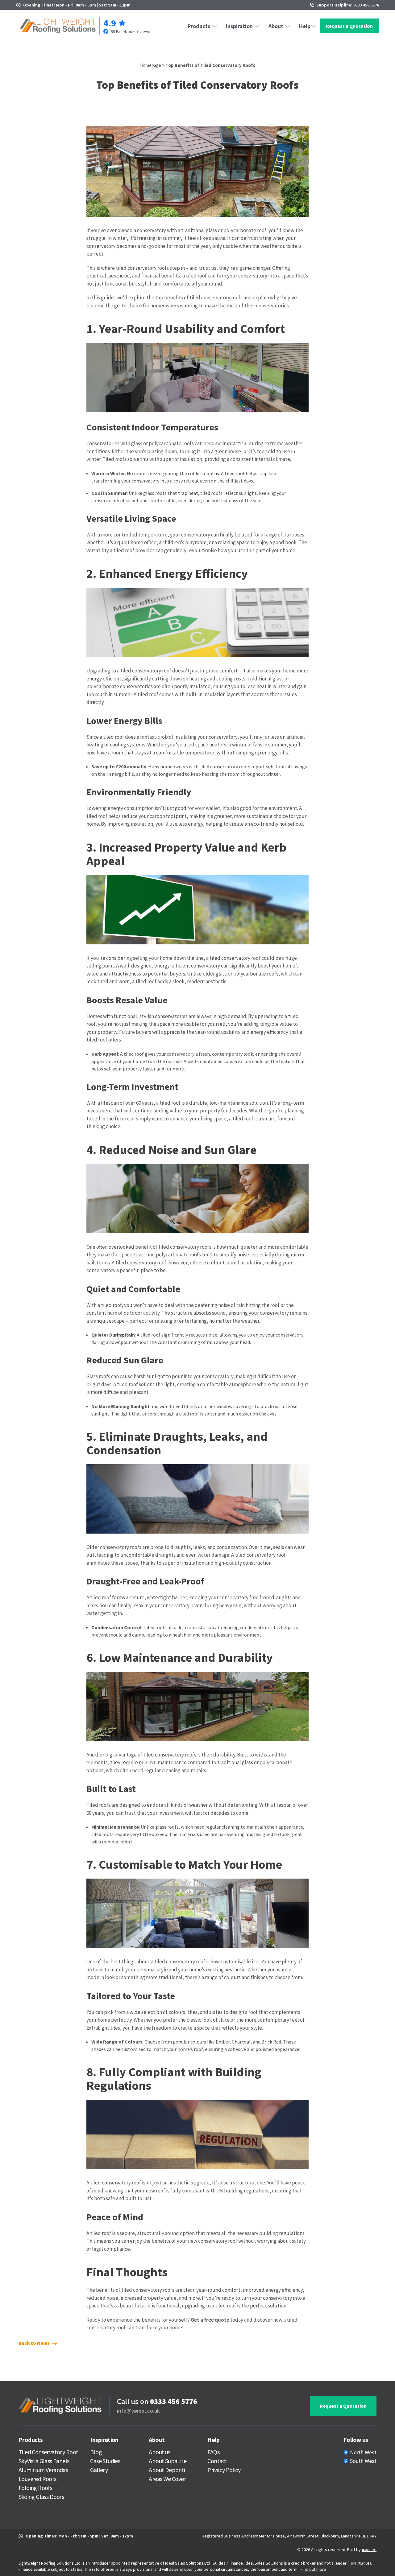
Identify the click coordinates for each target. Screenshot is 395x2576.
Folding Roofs (35, 2488)
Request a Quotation (349, 26)
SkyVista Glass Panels (44, 2461)
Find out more (313, 2569)
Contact (217, 2461)
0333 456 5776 (174, 2401)
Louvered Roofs (37, 2479)
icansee (369, 2549)
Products (199, 26)
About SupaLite (168, 2461)
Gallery (99, 2470)
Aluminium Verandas (43, 2470)
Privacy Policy (224, 2470)
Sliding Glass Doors (41, 2497)
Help (305, 26)
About (276, 26)
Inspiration (239, 26)
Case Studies (105, 2461)
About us (159, 2452)
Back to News (34, 2343)
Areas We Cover (167, 2479)
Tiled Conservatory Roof (48, 2452)
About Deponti (167, 2470)
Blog (96, 2452)
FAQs (213, 2452)
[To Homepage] (58, 26)
